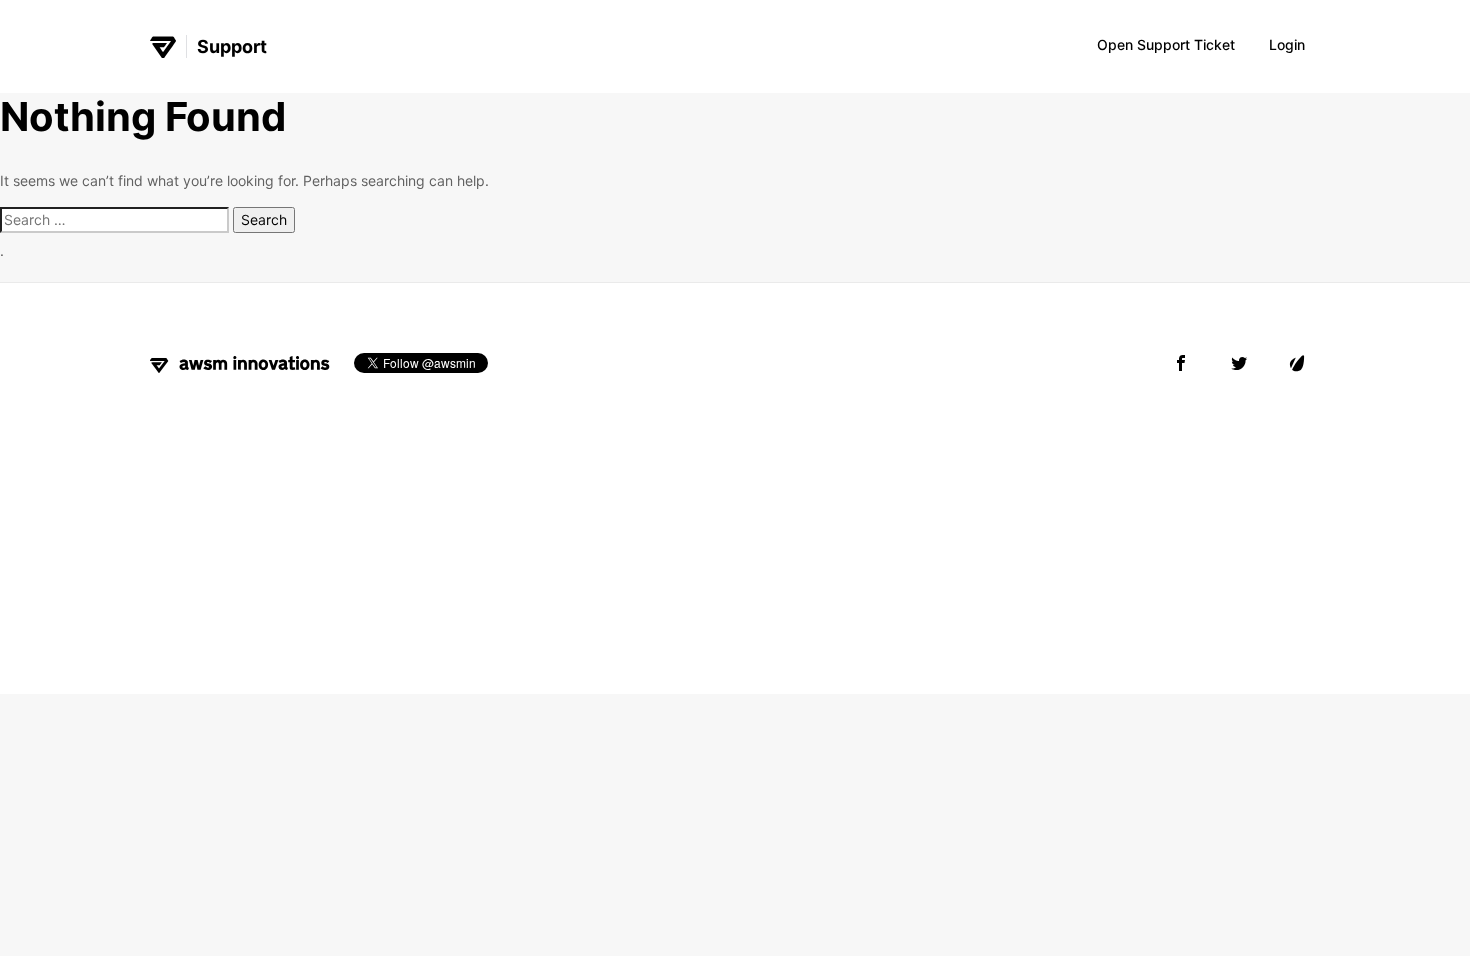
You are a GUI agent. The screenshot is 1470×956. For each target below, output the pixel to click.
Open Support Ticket (1166, 44)
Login (1287, 44)
